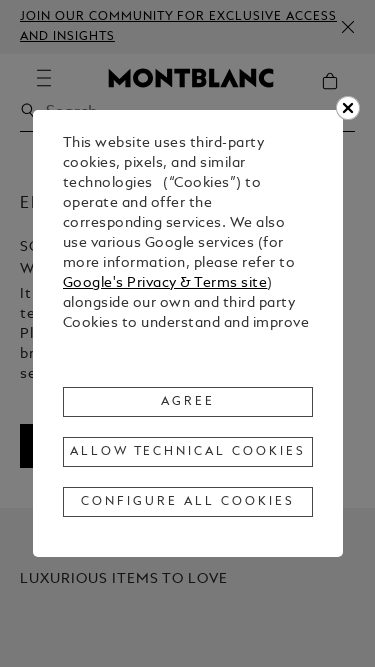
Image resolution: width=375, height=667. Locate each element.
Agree (188, 402)
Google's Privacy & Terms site (165, 283)
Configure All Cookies (187, 502)
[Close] (348, 108)
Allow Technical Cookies (188, 452)
